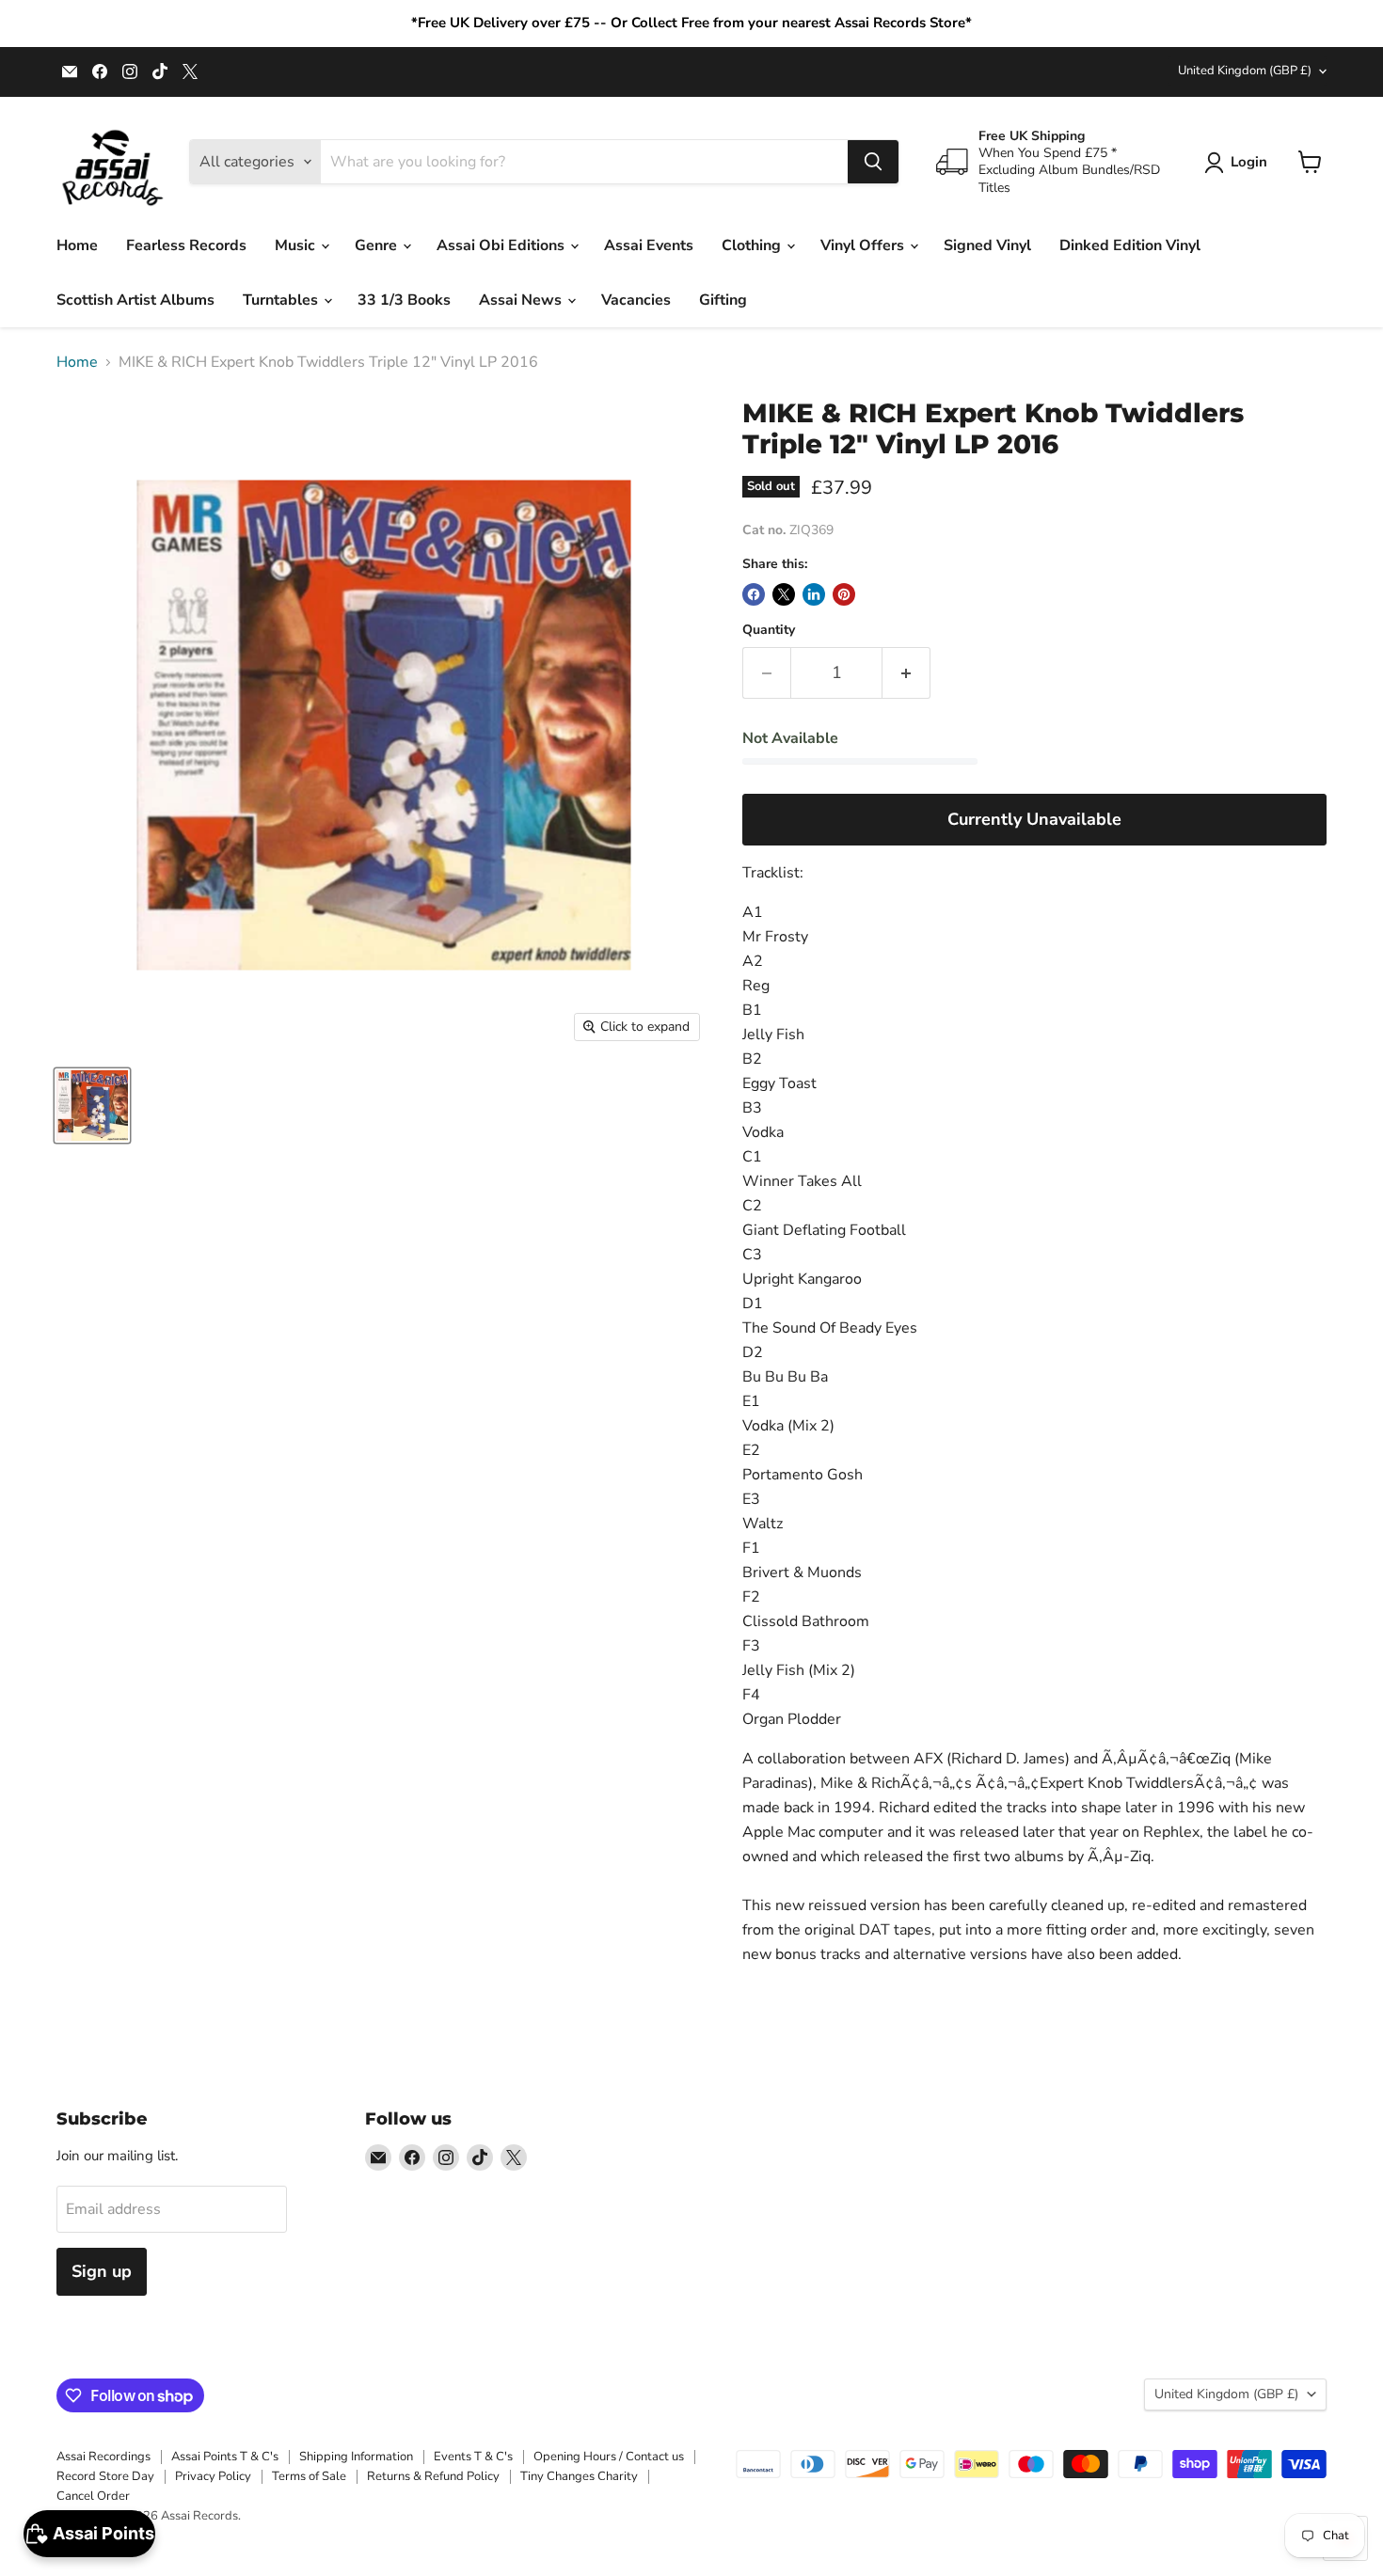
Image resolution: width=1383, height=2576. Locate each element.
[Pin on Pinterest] (844, 594)
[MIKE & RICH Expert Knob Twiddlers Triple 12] (92, 1106)
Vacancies (636, 300)
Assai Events (649, 245)
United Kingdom (1245, 71)
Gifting (723, 300)
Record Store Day (105, 2476)
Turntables (282, 300)
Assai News (522, 300)
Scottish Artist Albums (135, 300)
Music (297, 245)
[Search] (873, 162)
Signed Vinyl (987, 245)
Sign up (102, 2271)
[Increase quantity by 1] (906, 673)
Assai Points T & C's (225, 2457)
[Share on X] (784, 594)
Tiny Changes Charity (579, 2476)
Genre (378, 245)
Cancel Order (93, 2496)
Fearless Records (186, 245)
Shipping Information (356, 2457)
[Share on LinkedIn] (814, 594)
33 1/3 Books (404, 300)
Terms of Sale (309, 2476)
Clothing (753, 245)
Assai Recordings (103, 2457)
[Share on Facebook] (754, 594)
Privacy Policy (213, 2476)
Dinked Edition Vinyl (1130, 245)
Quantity (769, 630)
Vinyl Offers (864, 245)
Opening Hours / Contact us (609, 2457)
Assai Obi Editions (502, 245)
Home (77, 245)
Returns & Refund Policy (433, 2476)
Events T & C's (473, 2457)
